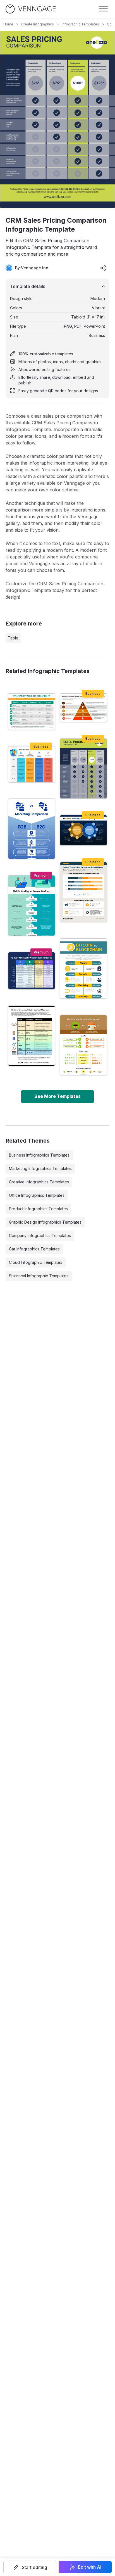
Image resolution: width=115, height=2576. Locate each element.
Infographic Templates (80, 24)
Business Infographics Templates (39, 1155)
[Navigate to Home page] (31, 9)
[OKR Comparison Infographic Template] (32, 764)
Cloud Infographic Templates (36, 1262)
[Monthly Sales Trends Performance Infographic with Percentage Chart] (83, 892)
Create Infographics (38, 24)
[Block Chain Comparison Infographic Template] (83, 969)
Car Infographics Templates (34, 1249)
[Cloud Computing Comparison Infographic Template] (83, 830)
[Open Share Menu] (103, 268)
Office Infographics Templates (37, 1195)
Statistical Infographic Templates (39, 1276)
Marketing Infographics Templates (40, 1168)
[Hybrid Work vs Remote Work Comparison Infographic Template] (32, 905)
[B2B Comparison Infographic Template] (32, 829)
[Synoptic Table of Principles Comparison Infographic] (32, 712)
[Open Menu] (103, 9)
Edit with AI (90, 2567)
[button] (30, 2567)
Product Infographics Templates (38, 1209)
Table (13, 638)
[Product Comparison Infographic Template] (83, 1045)
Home (8, 24)
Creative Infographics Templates (39, 1182)
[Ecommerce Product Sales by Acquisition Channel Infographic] (83, 708)
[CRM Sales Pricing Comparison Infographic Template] (83, 769)
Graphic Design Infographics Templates (45, 1222)
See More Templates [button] (57, 1096)
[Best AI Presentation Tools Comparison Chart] (32, 971)
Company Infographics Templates (40, 1235)
